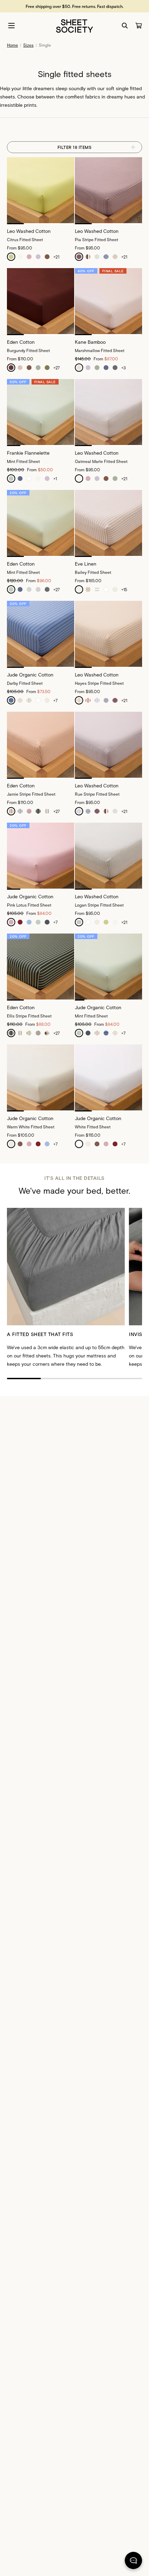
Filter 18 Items (75, 147)
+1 (55, 479)
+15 (124, 589)
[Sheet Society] (74, 25)
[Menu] (11, 26)
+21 (56, 257)
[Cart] (139, 26)
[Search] (125, 26)
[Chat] (133, 2562)
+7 (55, 700)
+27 (56, 368)
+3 (124, 368)
